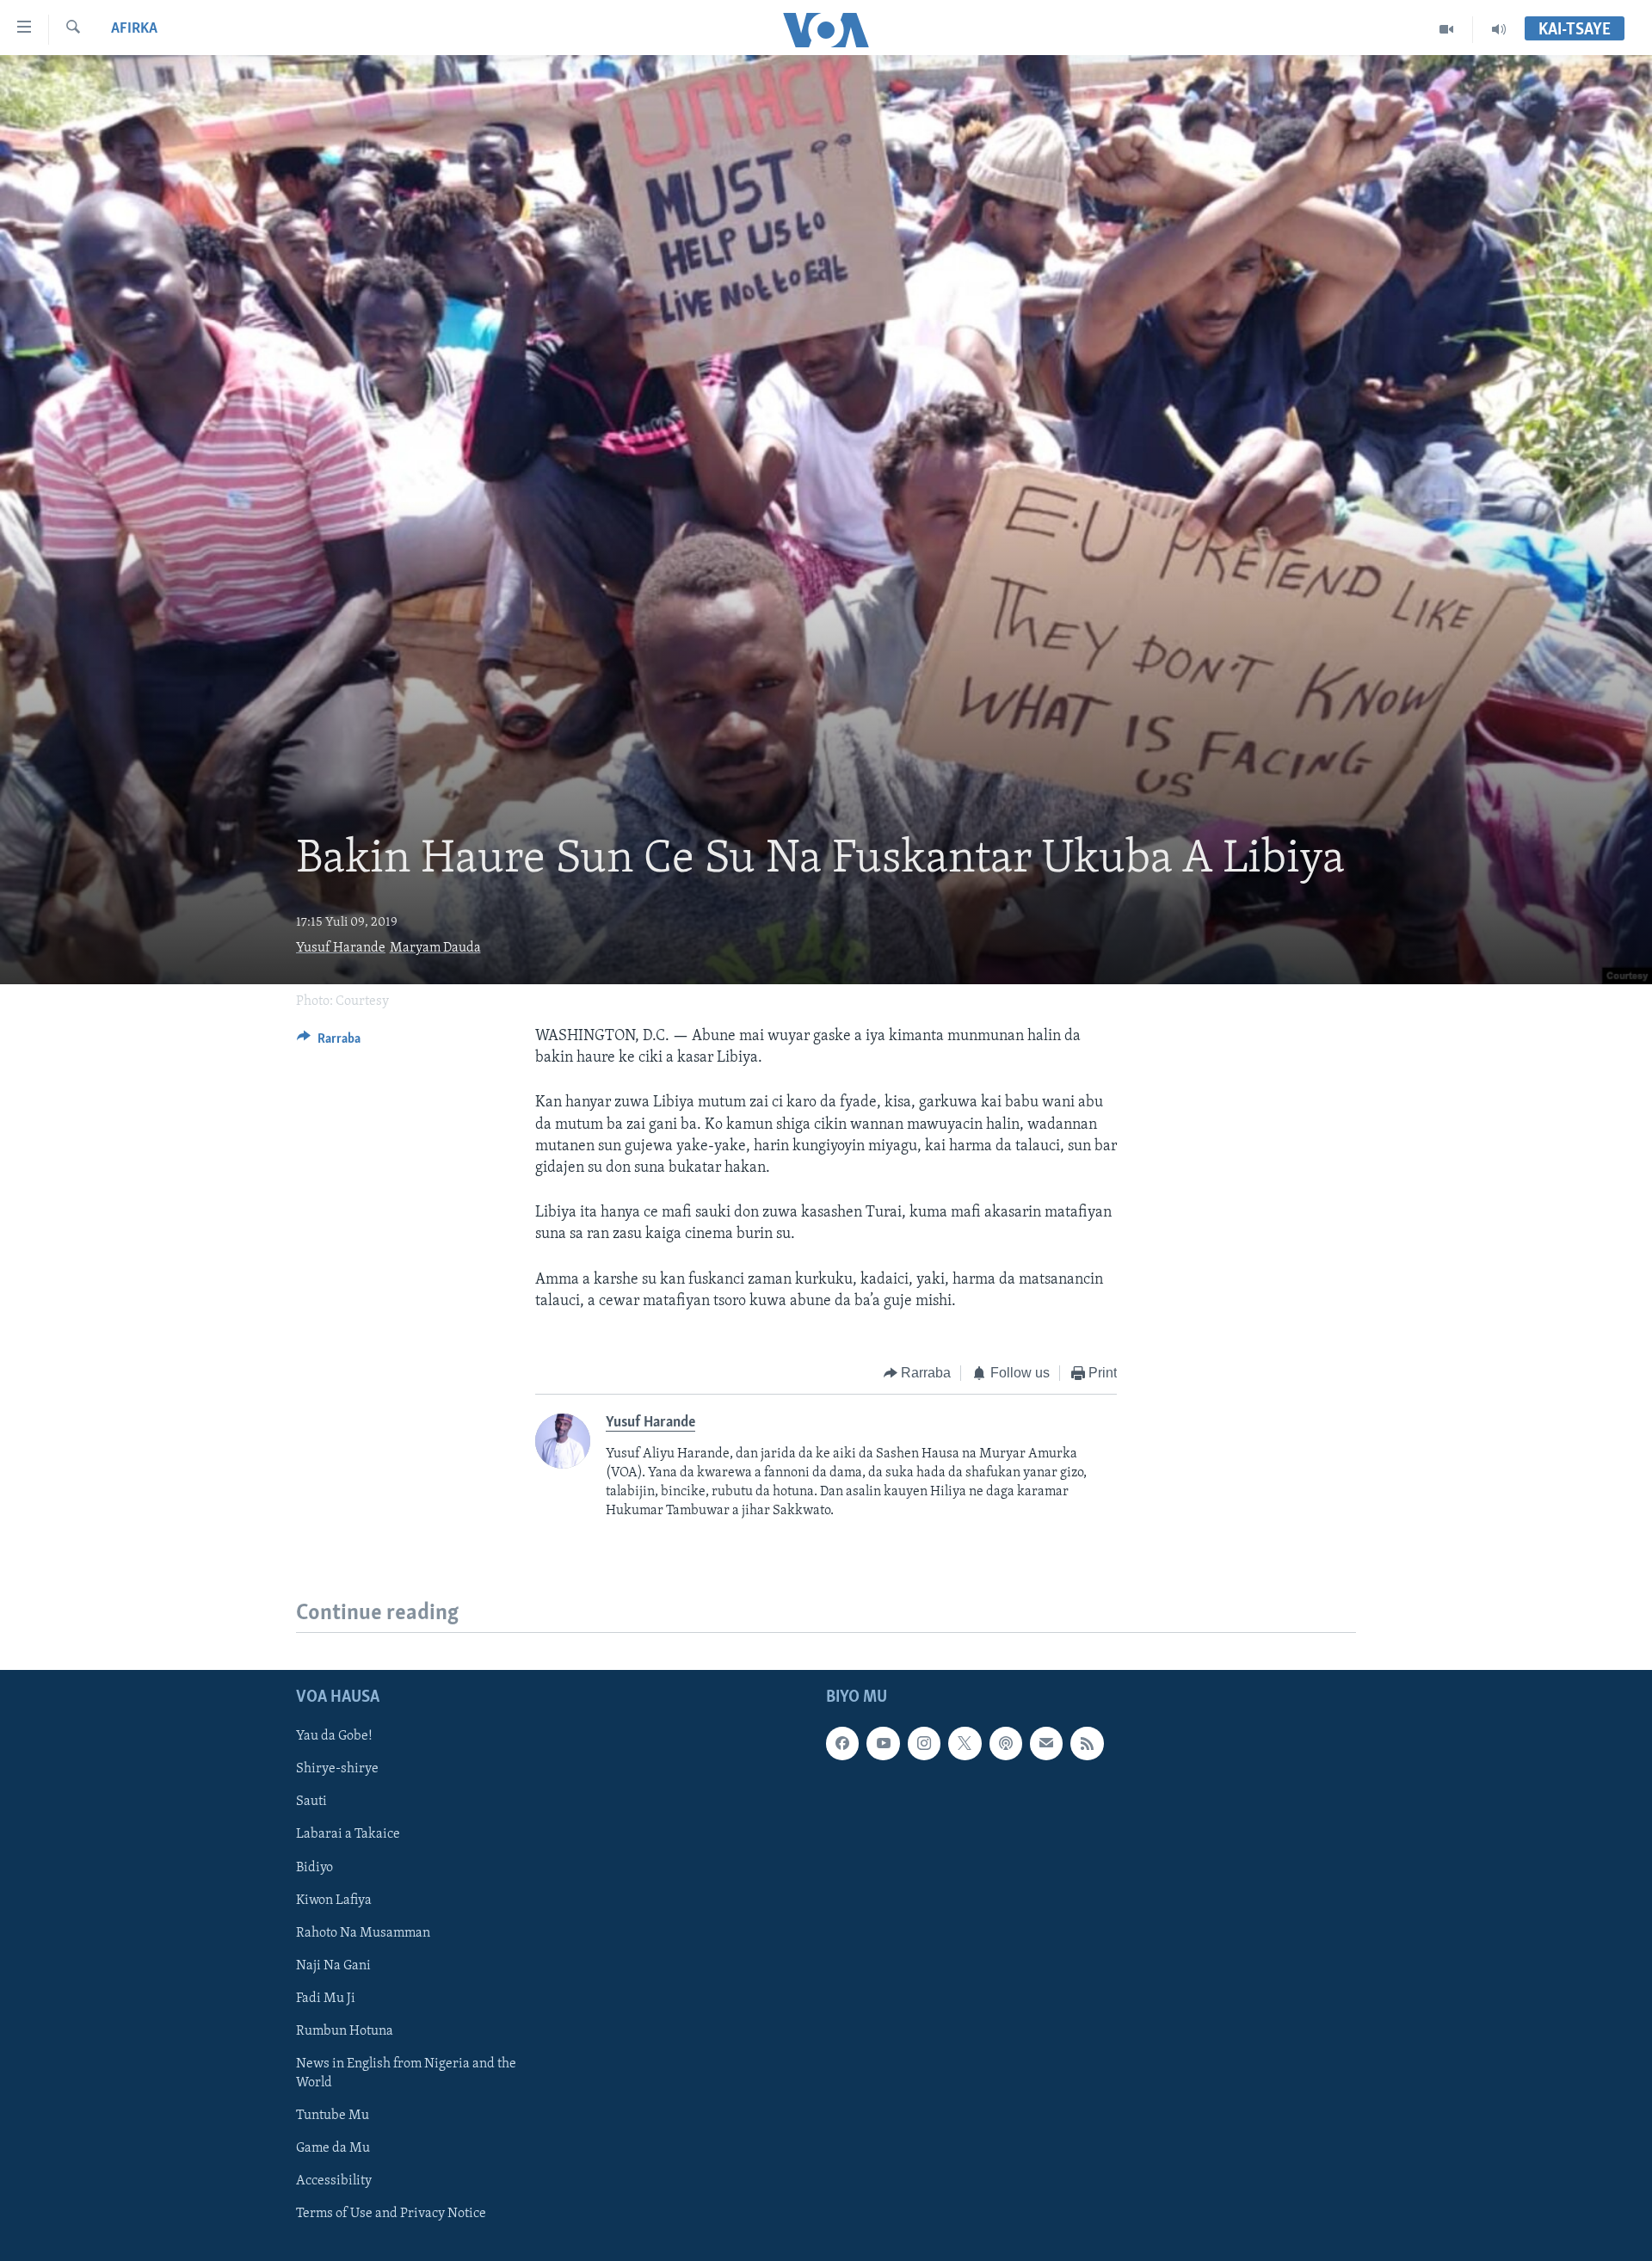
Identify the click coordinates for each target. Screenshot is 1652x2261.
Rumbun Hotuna (345, 2031)
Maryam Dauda (435, 948)
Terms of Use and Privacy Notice (391, 2214)
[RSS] (1087, 1743)
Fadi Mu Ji (326, 1999)
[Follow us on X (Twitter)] (965, 1743)
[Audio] (1499, 29)
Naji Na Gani (333, 1965)
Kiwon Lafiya (334, 1900)
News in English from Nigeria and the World (406, 2073)
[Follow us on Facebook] (842, 1743)
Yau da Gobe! (334, 1736)
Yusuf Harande (341, 948)
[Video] (1447, 29)
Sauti (311, 1802)
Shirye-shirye (337, 1769)
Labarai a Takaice (348, 1834)
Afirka (134, 29)
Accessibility (334, 2181)
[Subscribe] (1046, 1743)
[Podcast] (1006, 1743)
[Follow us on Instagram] (924, 1743)
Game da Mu (333, 2148)
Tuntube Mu (333, 2116)
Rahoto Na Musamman (363, 1932)
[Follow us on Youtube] (883, 1743)
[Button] (329, 1043)
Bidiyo (314, 1867)
